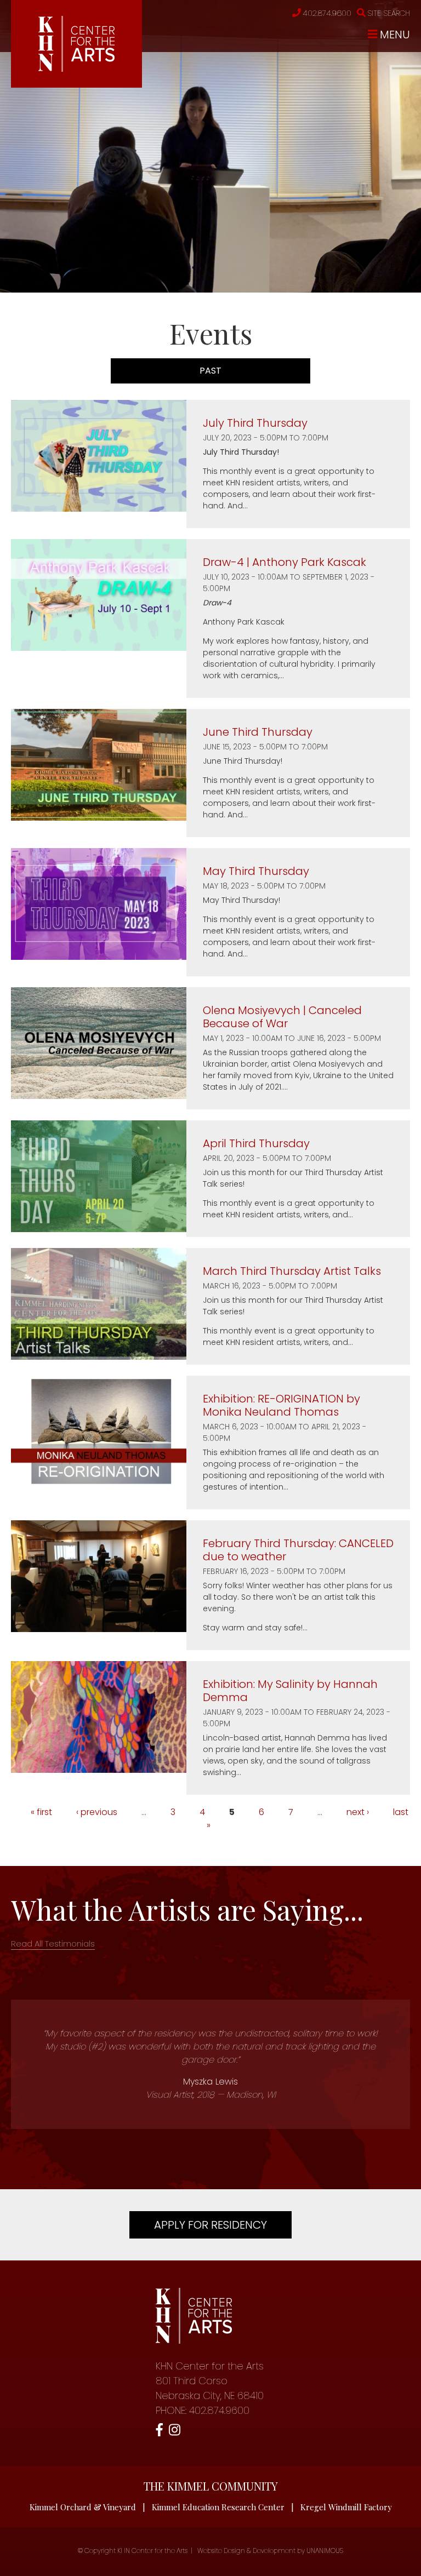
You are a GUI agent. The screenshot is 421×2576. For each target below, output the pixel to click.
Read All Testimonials (53, 1944)
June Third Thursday (258, 732)
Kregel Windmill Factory (346, 2507)
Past (240, 371)
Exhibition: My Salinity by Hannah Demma (290, 1691)
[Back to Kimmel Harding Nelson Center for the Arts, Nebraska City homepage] (76, 69)
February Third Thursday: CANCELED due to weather (298, 1550)
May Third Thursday (256, 871)
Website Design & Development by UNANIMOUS (270, 2551)
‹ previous (97, 1812)
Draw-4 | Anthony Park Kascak (285, 562)
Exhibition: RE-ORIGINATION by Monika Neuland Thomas (281, 1405)
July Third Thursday (255, 423)
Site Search (389, 13)
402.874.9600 (327, 13)
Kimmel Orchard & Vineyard (83, 2507)
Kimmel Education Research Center (218, 2507)
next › (358, 1812)
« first (41, 1812)
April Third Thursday (256, 1143)
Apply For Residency (210, 2225)
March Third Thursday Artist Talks (292, 1271)
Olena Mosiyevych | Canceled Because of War (282, 1017)
